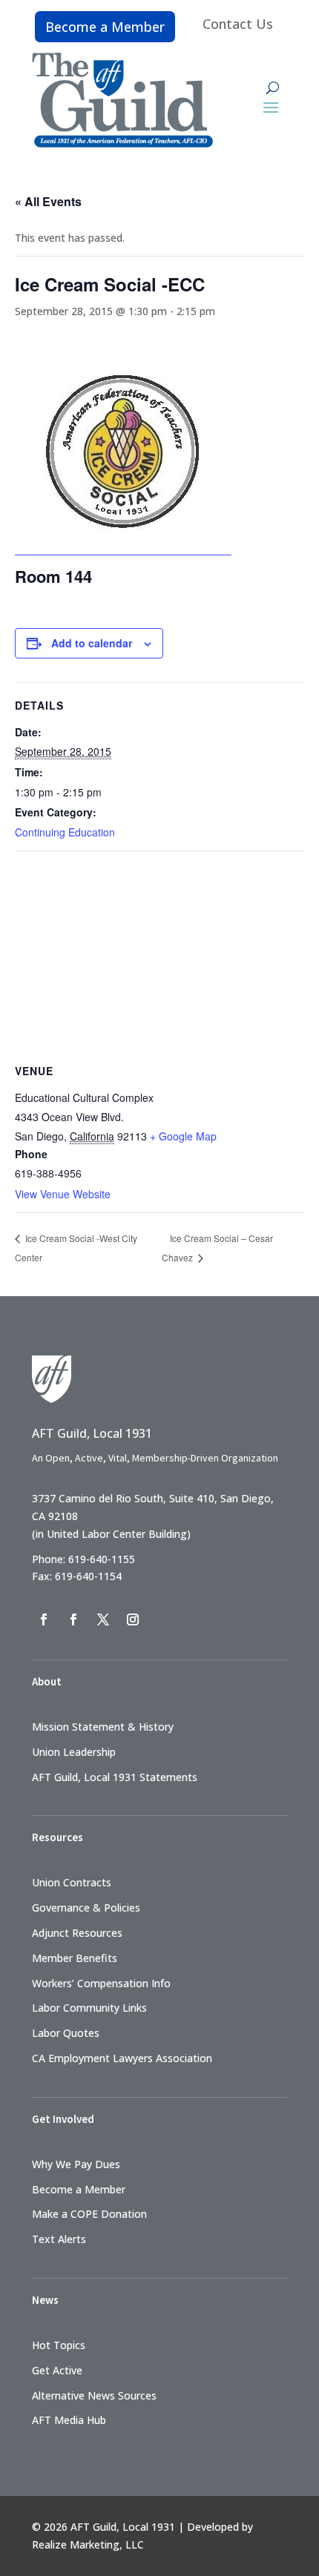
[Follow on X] (103, 1619)
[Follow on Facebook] (44, 1619)
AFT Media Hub (69, 2420)
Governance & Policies (86, 1908)
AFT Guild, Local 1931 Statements (115, 1777)
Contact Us (238, 24)
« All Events (48, 201)
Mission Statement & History (103, 1727)
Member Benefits (75, 1958)
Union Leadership (74, 1752)
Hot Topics (59, 2345)
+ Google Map (183, 1136)
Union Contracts (72, 1882)
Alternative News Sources (94, 2395)
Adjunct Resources (77, 1933)
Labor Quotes (66, 2033)
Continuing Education (65, 832)
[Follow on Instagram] (133, 1619)
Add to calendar (92, 643)
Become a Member (105, 27)
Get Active (57, 2370)
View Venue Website (63, 1194)
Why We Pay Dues (76, 2164)
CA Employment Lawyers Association (122, 2058)
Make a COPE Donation (89, 2214)
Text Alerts (59, 2239)
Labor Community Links (89, 2008)
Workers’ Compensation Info (101, 1983)
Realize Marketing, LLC (88, 2544)
